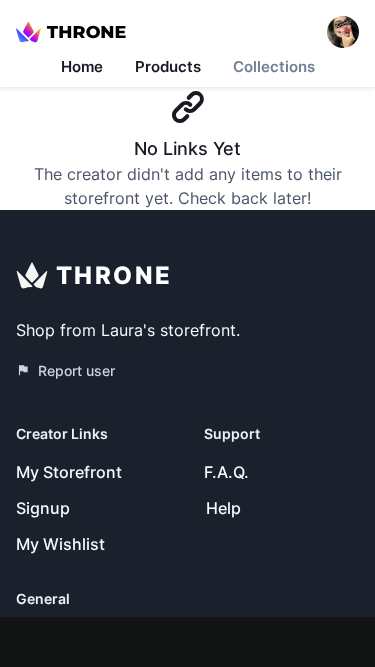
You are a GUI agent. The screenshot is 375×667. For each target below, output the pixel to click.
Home (82, 66)
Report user (76, 370)
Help (223, 508)
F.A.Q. (226, 472)
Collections (274, 66)
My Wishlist (60, 544)
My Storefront (69, 472)
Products (168, 66)
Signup (43, 508)
